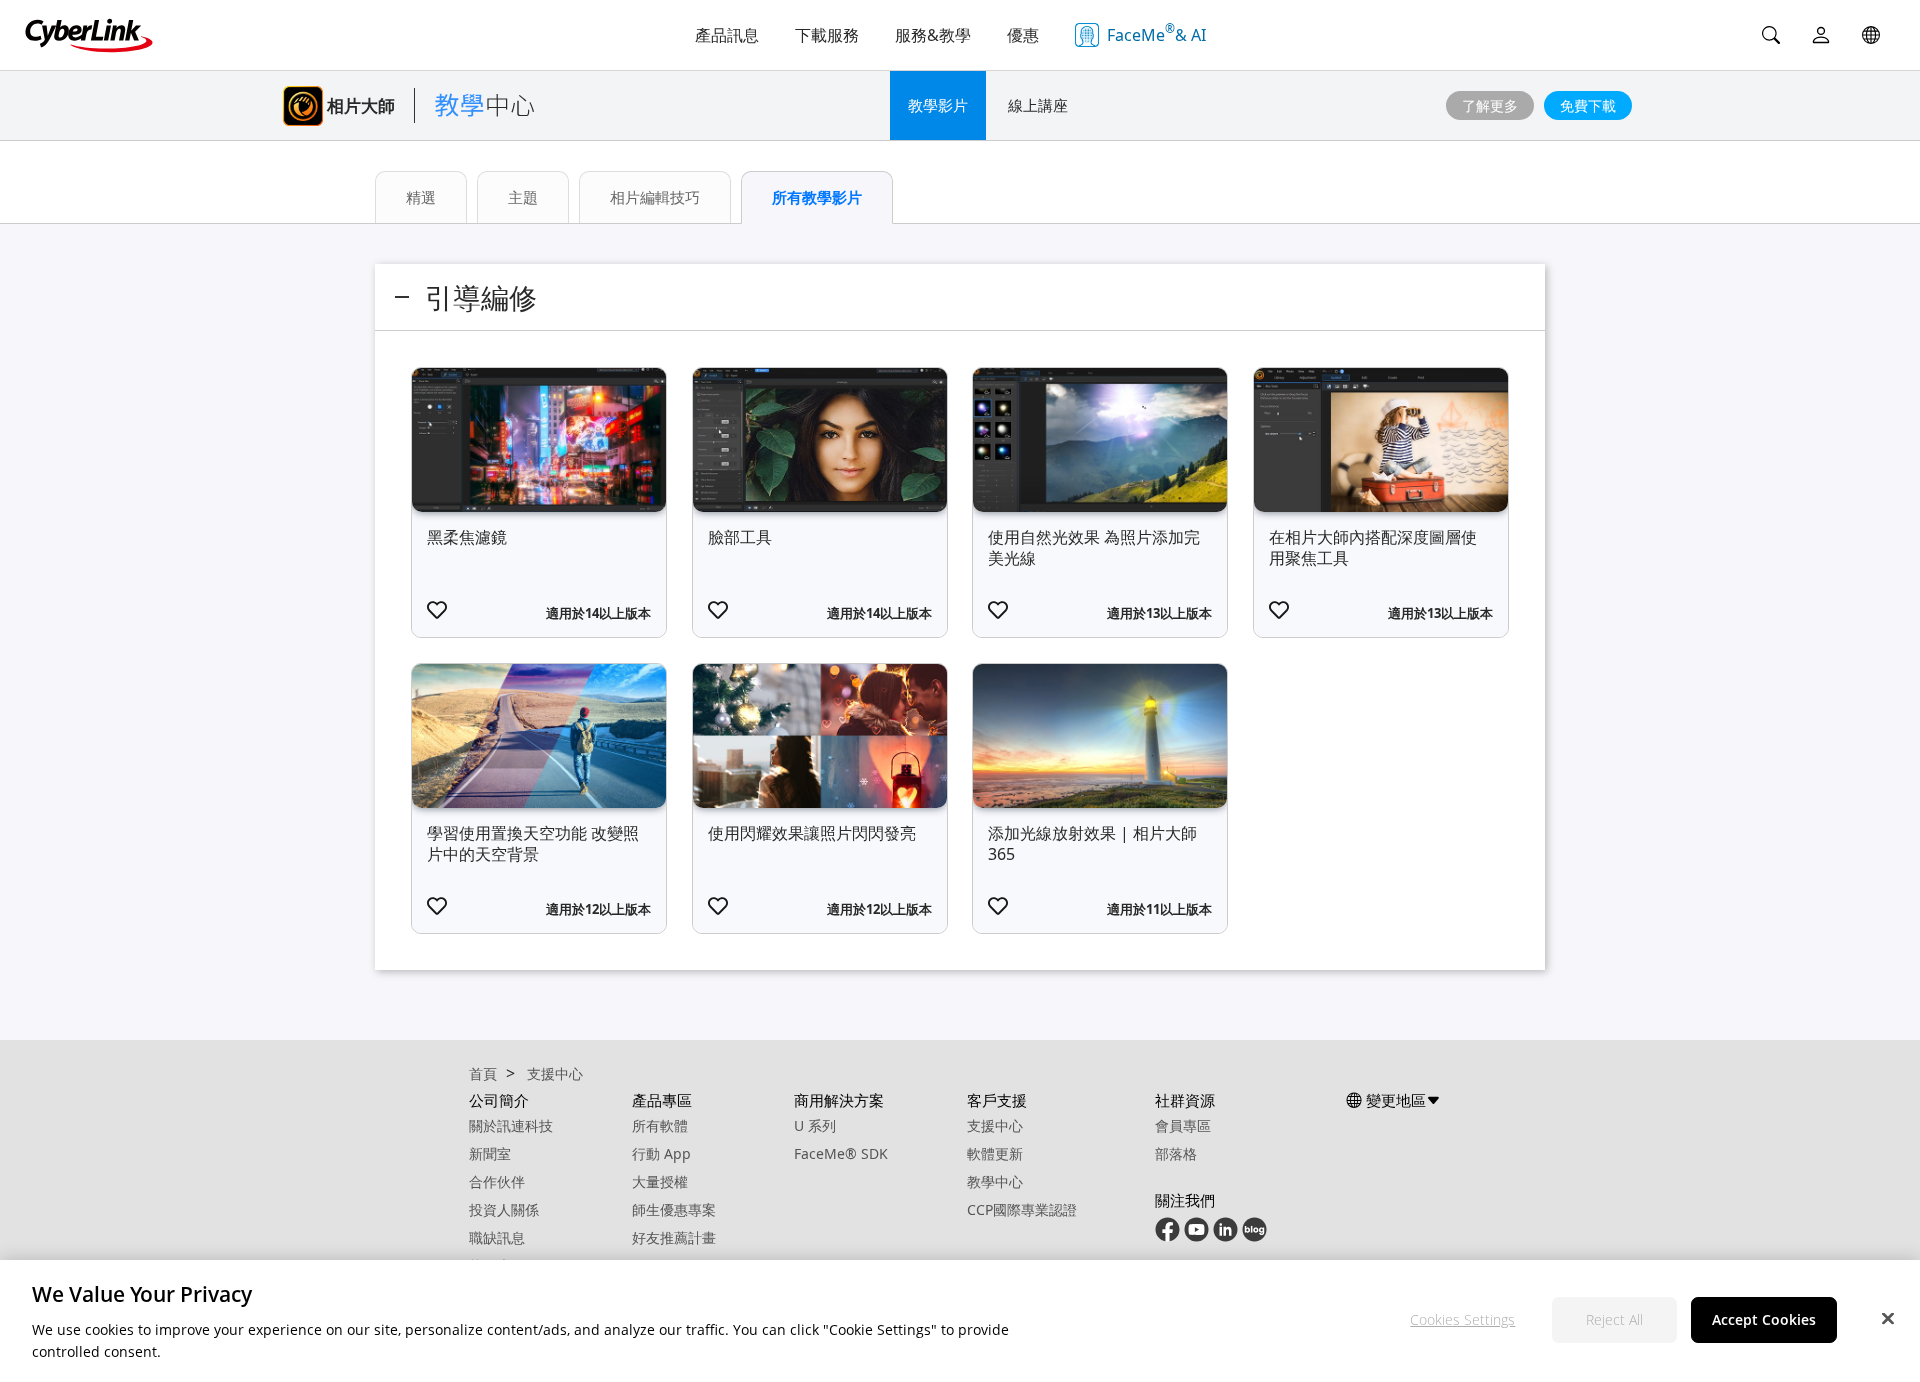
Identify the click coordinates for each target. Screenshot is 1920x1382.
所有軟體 (660, 1125)
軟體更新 (995, 1153)
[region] (960, 1321)
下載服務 (827, 35)
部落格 (1176, 1153)
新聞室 (490, 1153)
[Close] (1888, 1318)
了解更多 (1490, 105)
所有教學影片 (817, 197)
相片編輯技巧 (655, 197)
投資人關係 (504, 1209)
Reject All (1614, 1319)
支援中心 (995, 1125)
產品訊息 (727, 35)
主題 (523, 197)
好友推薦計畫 (674, 1237)
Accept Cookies (1764, 1319)
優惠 (1023, 35)
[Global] (1871, 35)
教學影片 (938, 105)
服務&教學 (933, 35)
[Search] (1771, 35)
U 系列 (815, 1125)
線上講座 (1038, 105)
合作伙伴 (497, 1181)
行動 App (661, 1153)
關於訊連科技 (511, 1125)
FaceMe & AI (1156, 33)
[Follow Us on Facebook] (1167, 1228)
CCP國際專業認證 (1022, 1209)
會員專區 (1183, 1125)
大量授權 (660, 1181)
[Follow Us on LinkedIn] (1225, 1228)
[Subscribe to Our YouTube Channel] (1196, 1228)
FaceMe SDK (841, 1153)
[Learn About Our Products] (1254, 1228)
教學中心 (995, 1181)
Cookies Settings (1462, 1319)
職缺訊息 (497, 1237)
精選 (421, 197)
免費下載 (1588, 105)
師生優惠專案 (674, 1209)
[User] (1821, 35)
